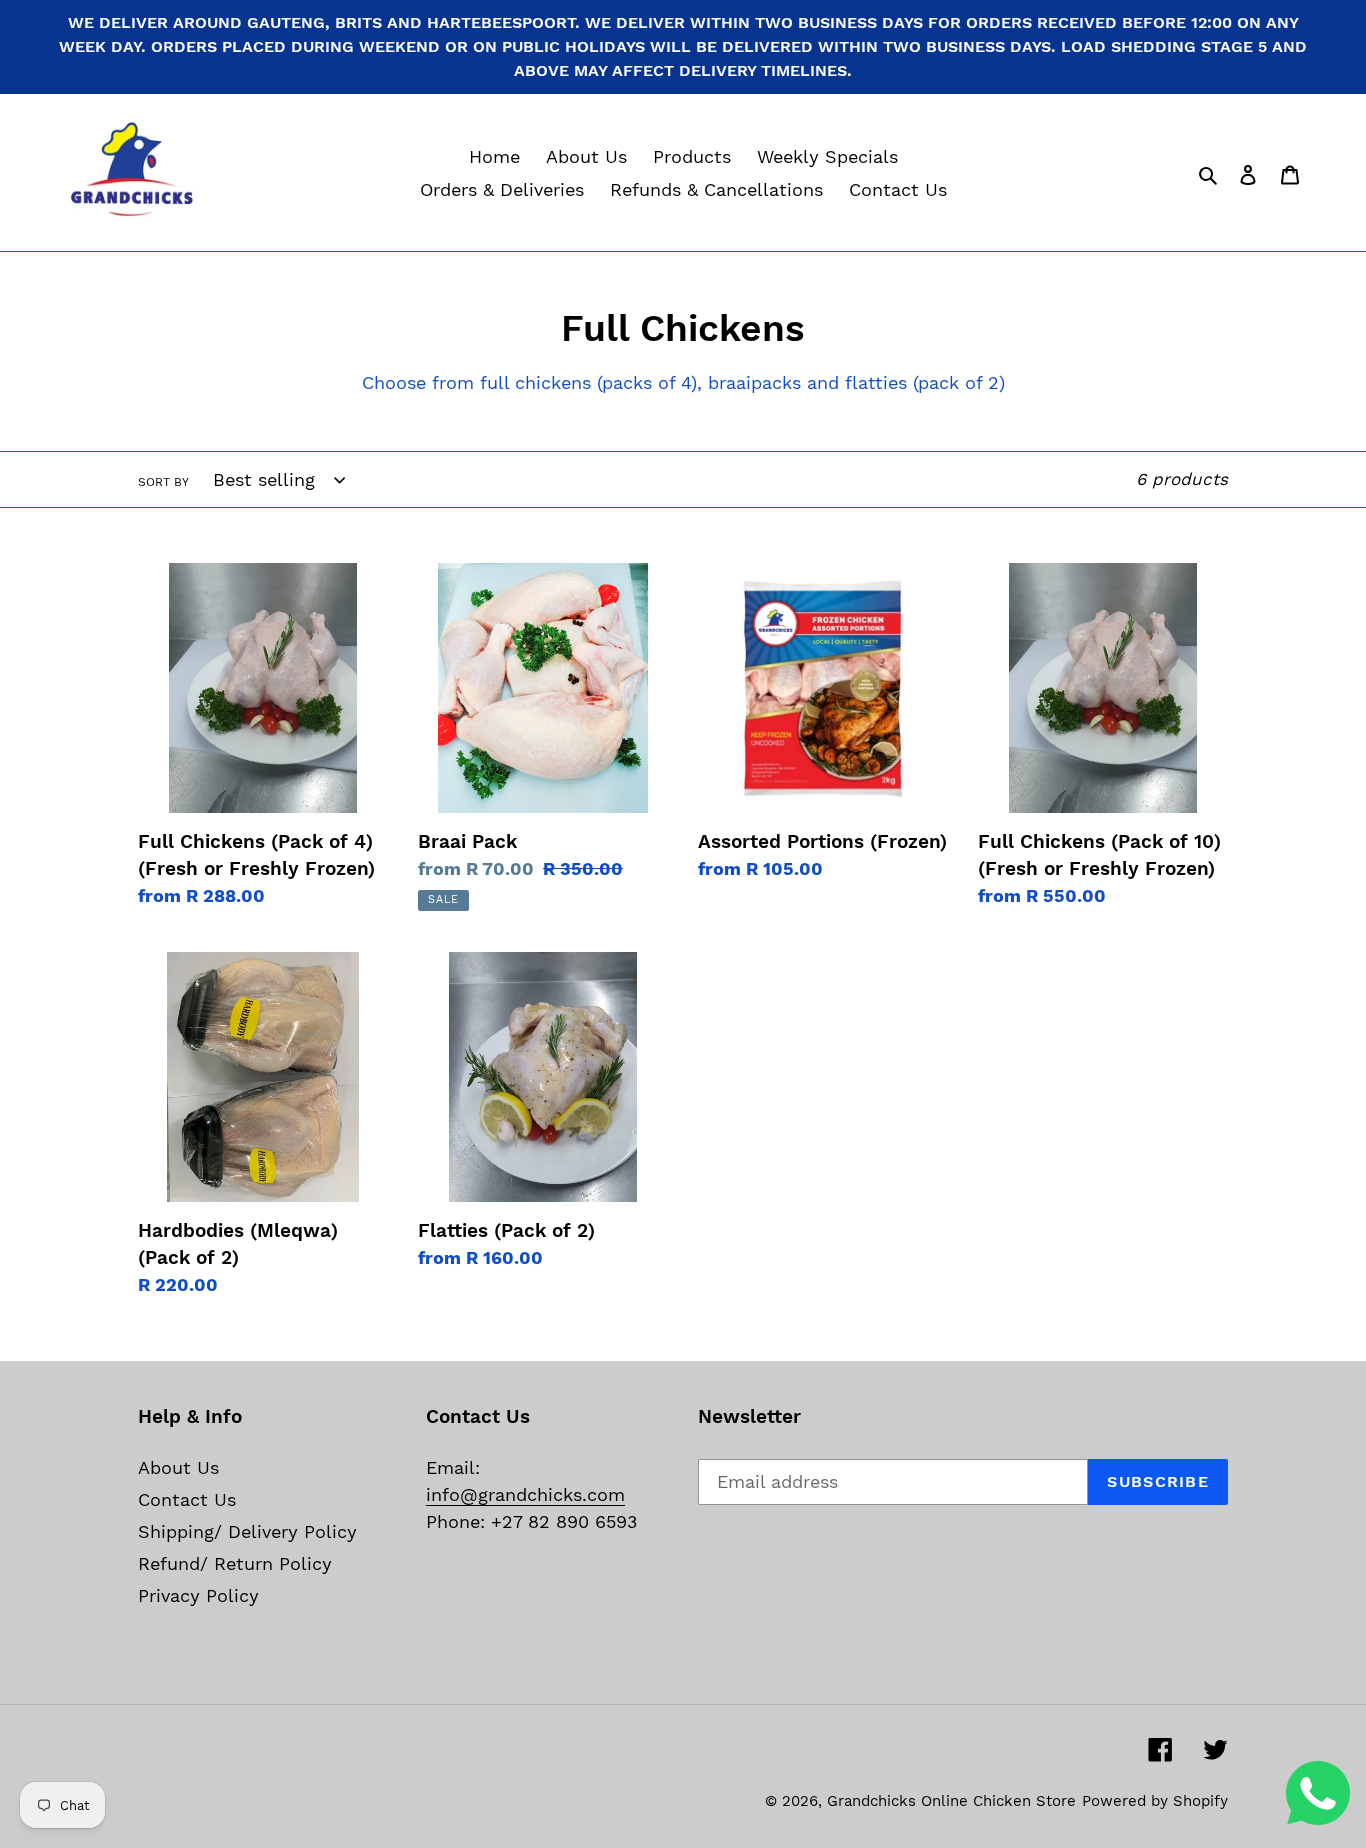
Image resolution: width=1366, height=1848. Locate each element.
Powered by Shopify (1155, 1801)
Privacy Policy (198, 1595)
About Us (178, 1467)
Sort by (163, 482)
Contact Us (187, 1499)
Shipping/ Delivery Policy (247, 1531)
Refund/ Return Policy (235, 1563)
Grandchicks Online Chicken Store (951, 1801)
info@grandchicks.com (525, 1494)
